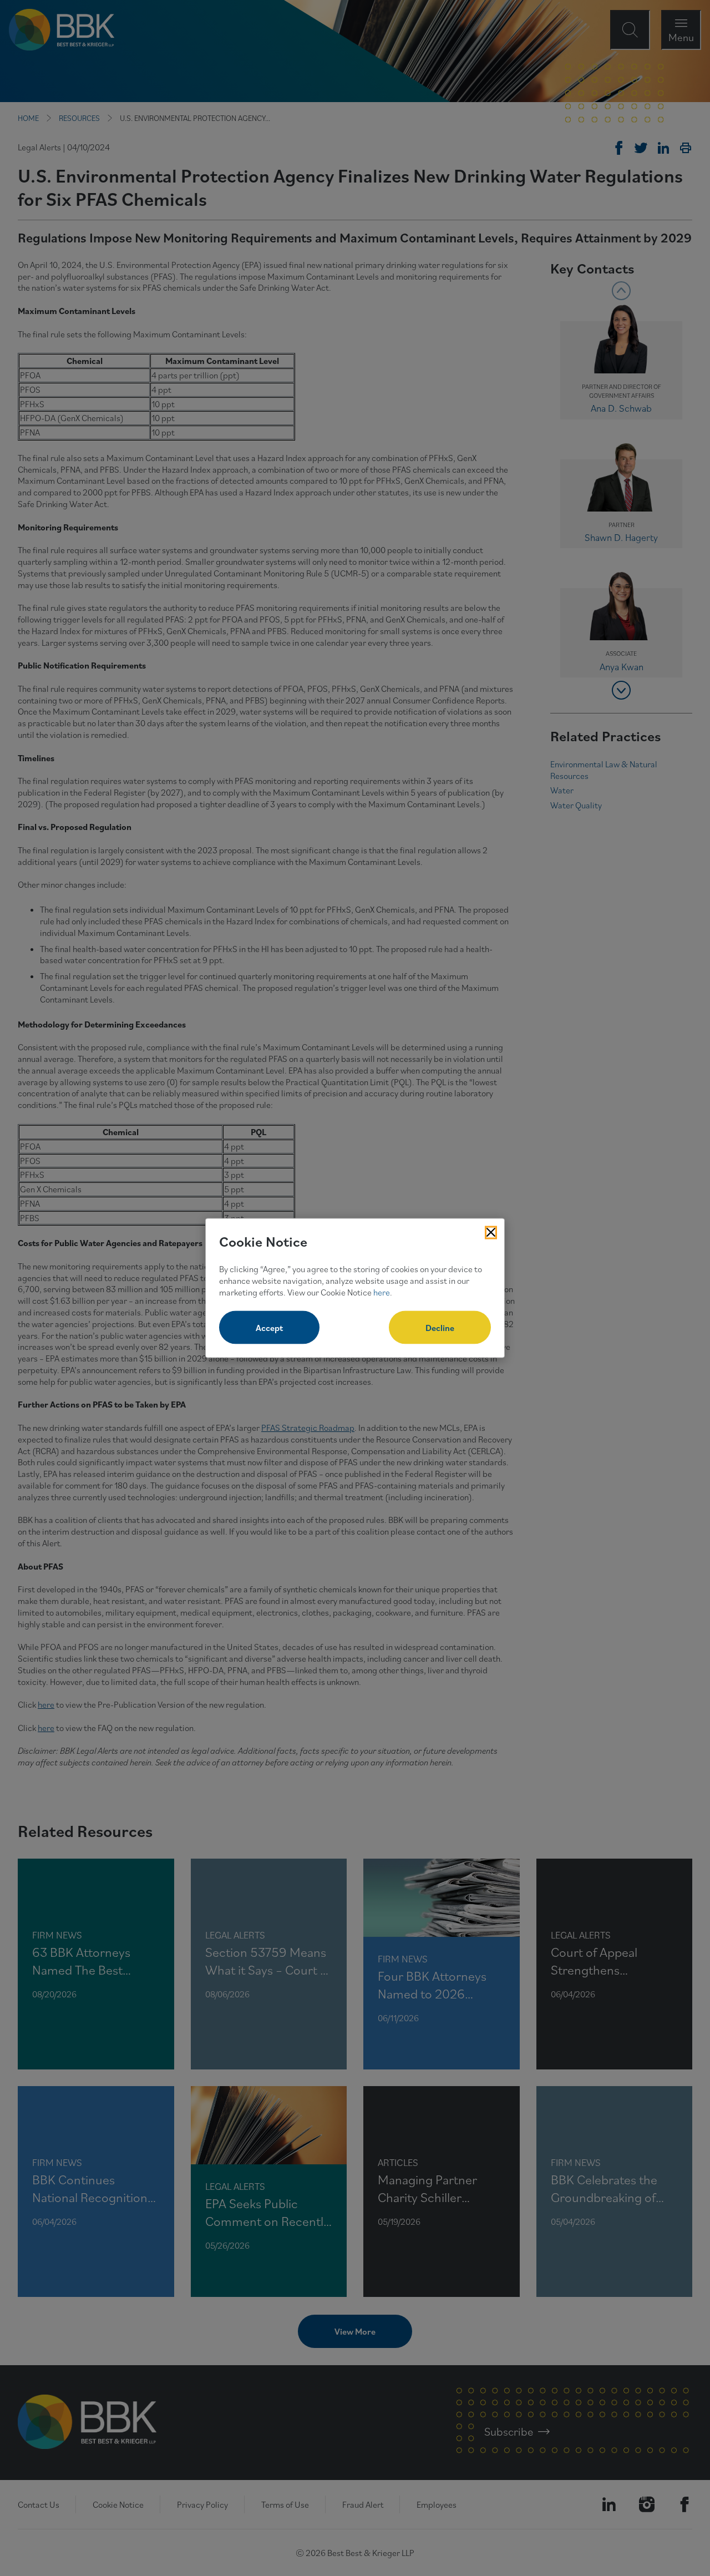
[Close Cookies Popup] (491, 1232)
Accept (269, 1328)
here (382, 1292)
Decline (440, 1328)
